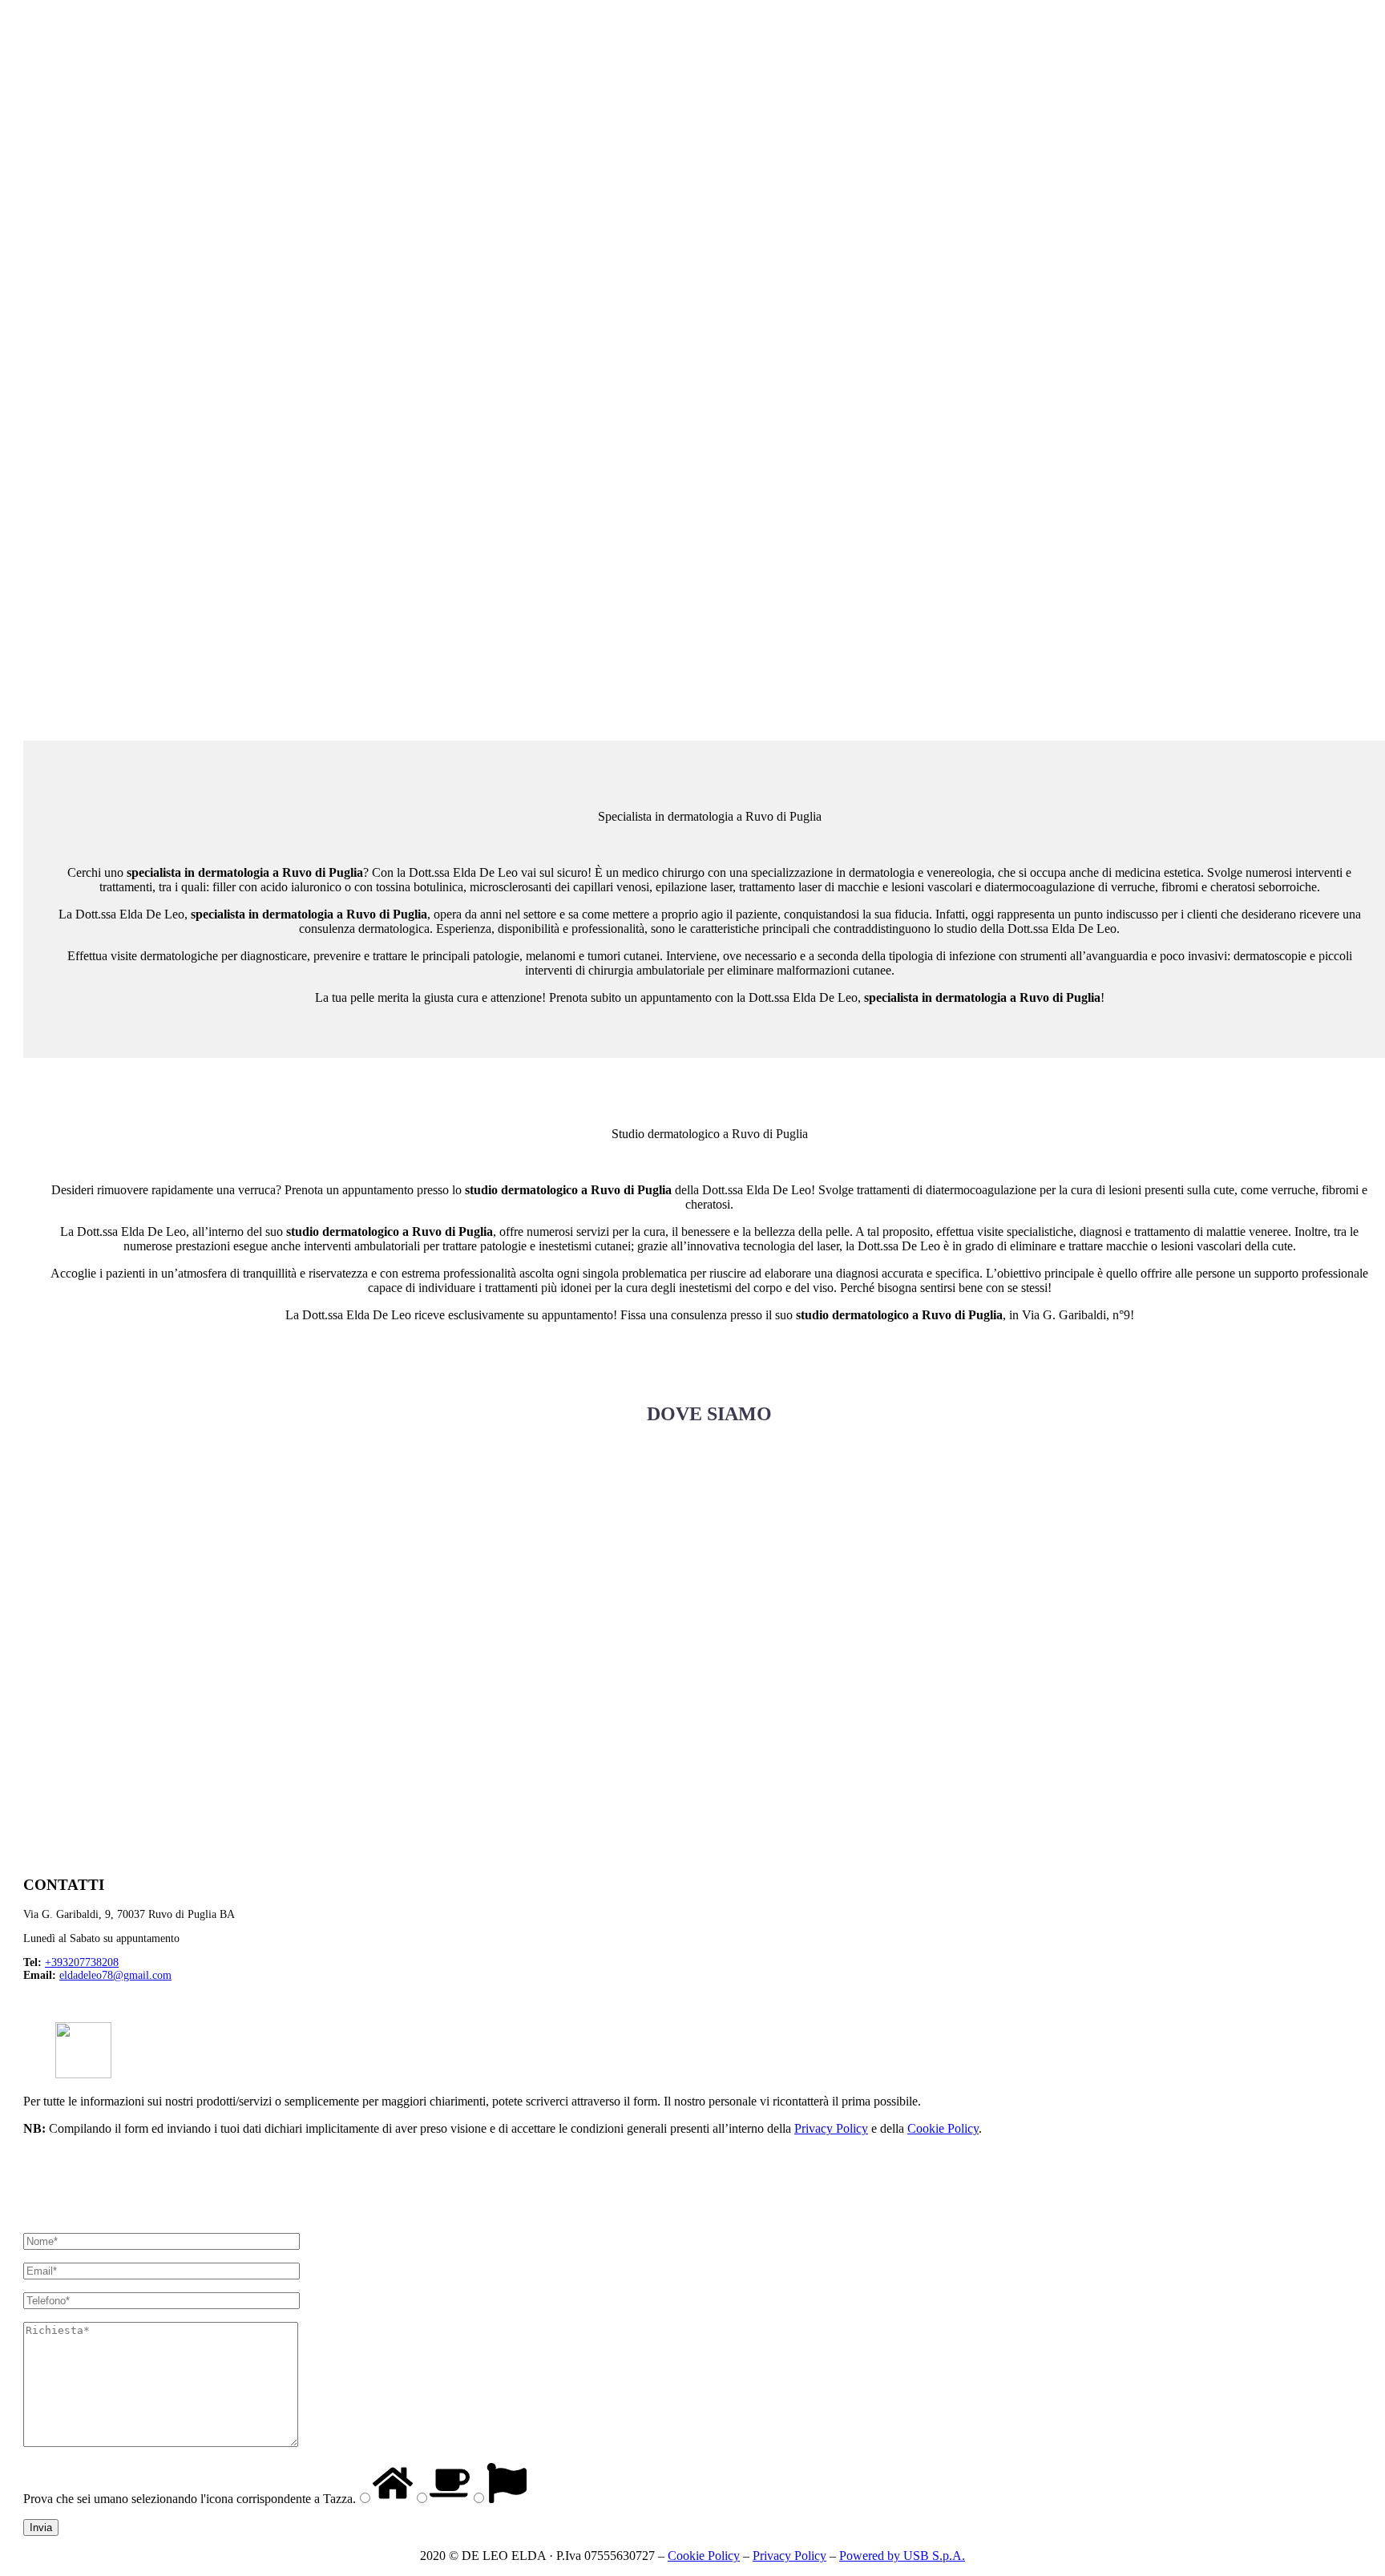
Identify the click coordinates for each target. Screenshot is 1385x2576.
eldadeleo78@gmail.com (115, 1975)
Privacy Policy (831, 2128)
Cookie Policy (943, 2128)
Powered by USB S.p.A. (902, 2556)
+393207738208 (82, 1962)
